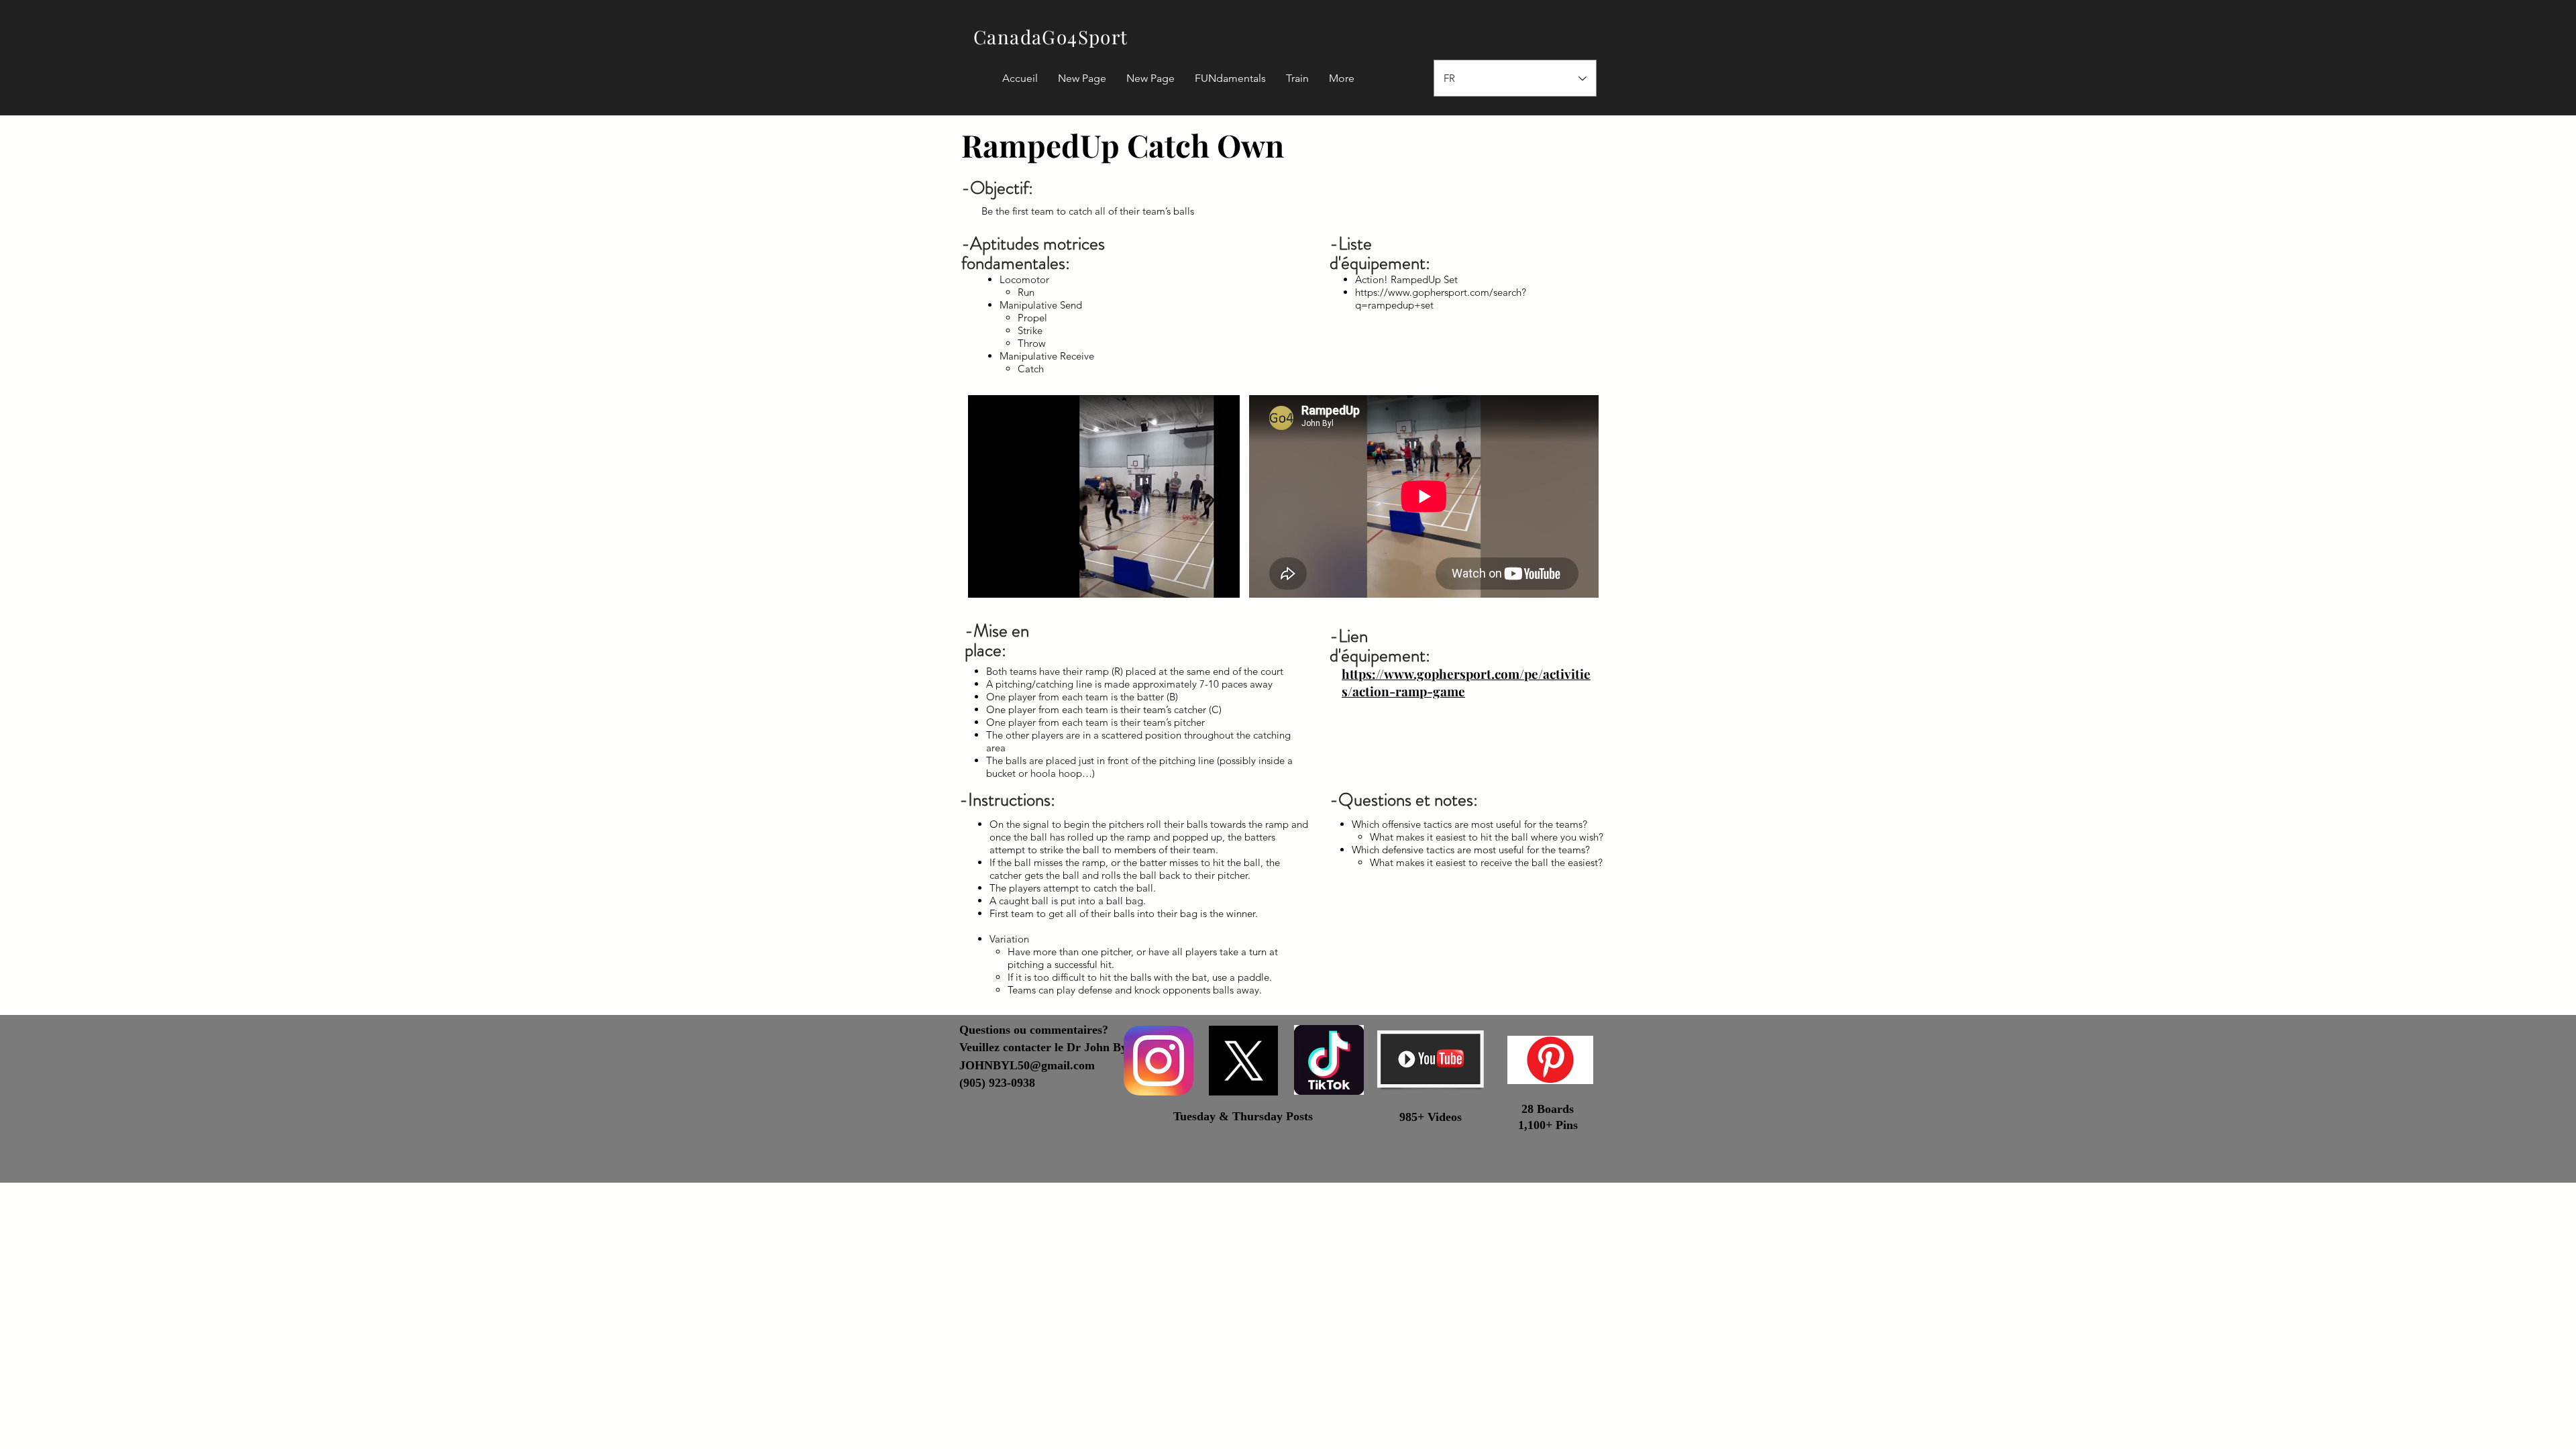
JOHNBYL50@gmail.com (1027, 1065)
